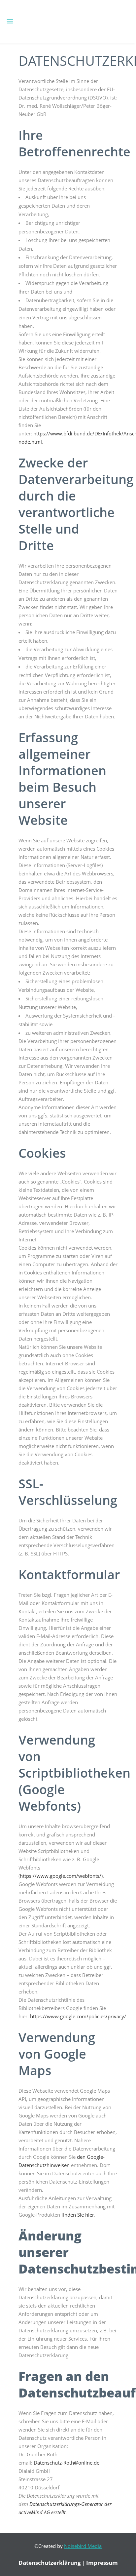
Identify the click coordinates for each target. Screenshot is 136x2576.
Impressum (102, 2563)
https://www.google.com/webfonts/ (61, 1876)
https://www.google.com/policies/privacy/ (78, 2016)
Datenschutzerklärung (50, 2563)
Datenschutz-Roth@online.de (67, 2463)
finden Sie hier (77, 2215)
